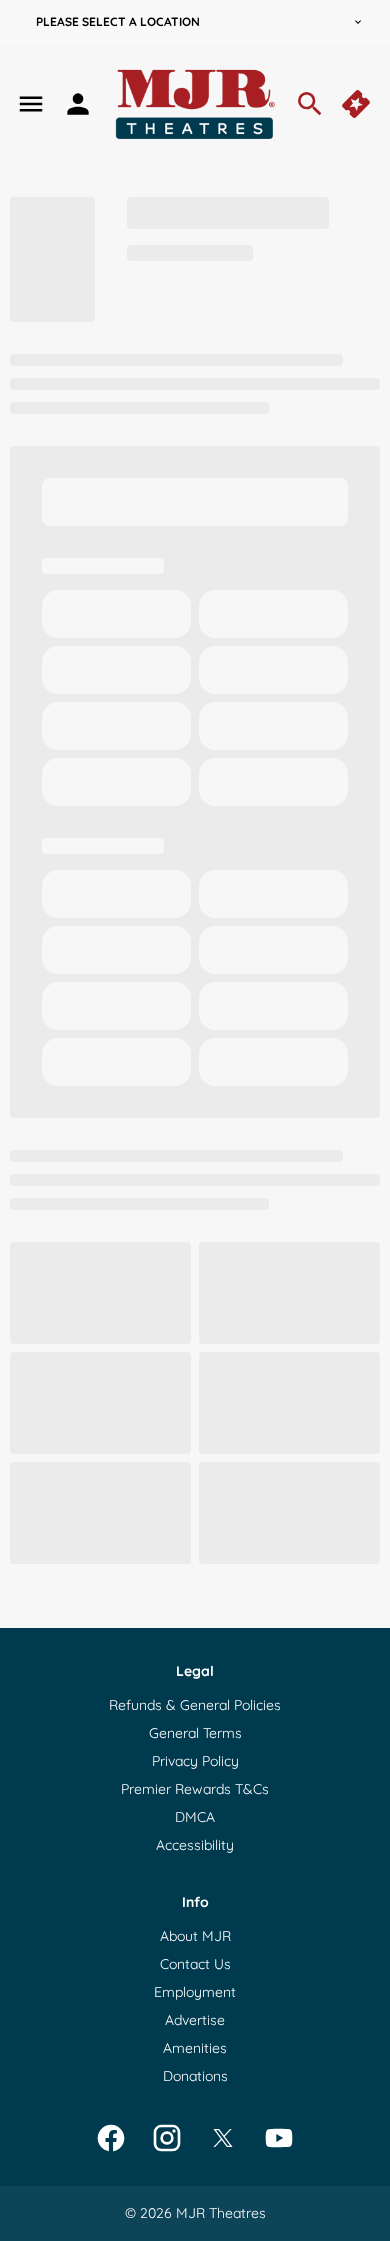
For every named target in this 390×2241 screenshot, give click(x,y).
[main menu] (31, 104)
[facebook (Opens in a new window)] (111, 2138)
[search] (310, 104)
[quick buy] (358, 104)
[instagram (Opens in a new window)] (167, 2138)
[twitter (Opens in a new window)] (223, 2138)
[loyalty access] (78, 104)
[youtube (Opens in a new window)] (279, 2138)
